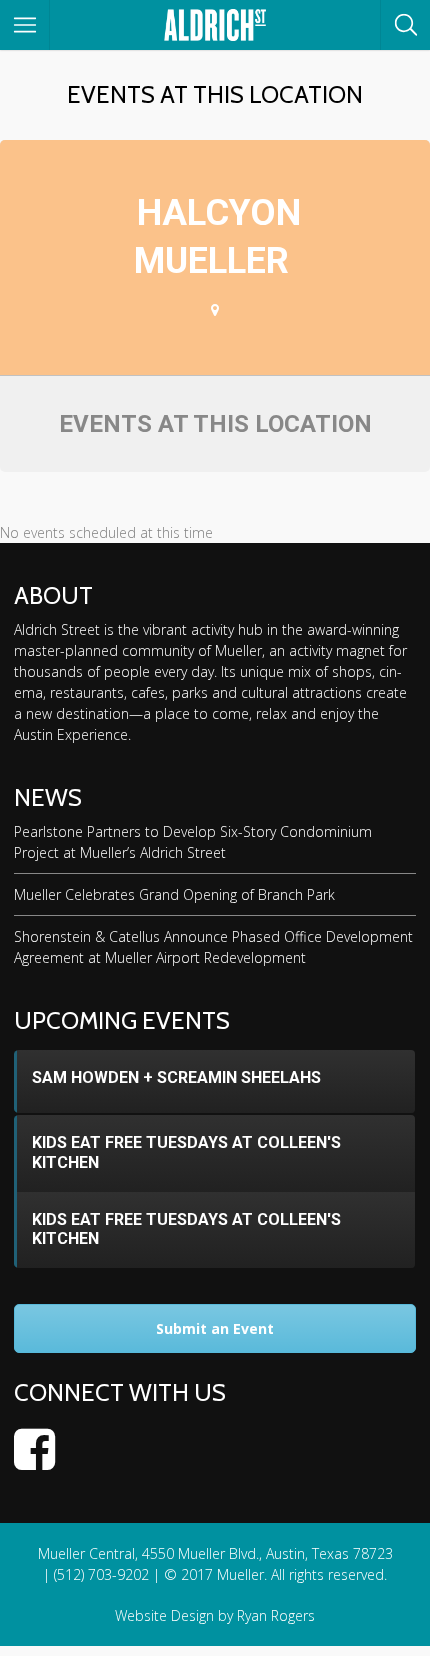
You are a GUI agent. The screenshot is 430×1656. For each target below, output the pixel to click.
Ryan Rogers (276, 1615)
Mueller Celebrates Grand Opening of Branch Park (174, 894)
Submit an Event (215, 1328)
